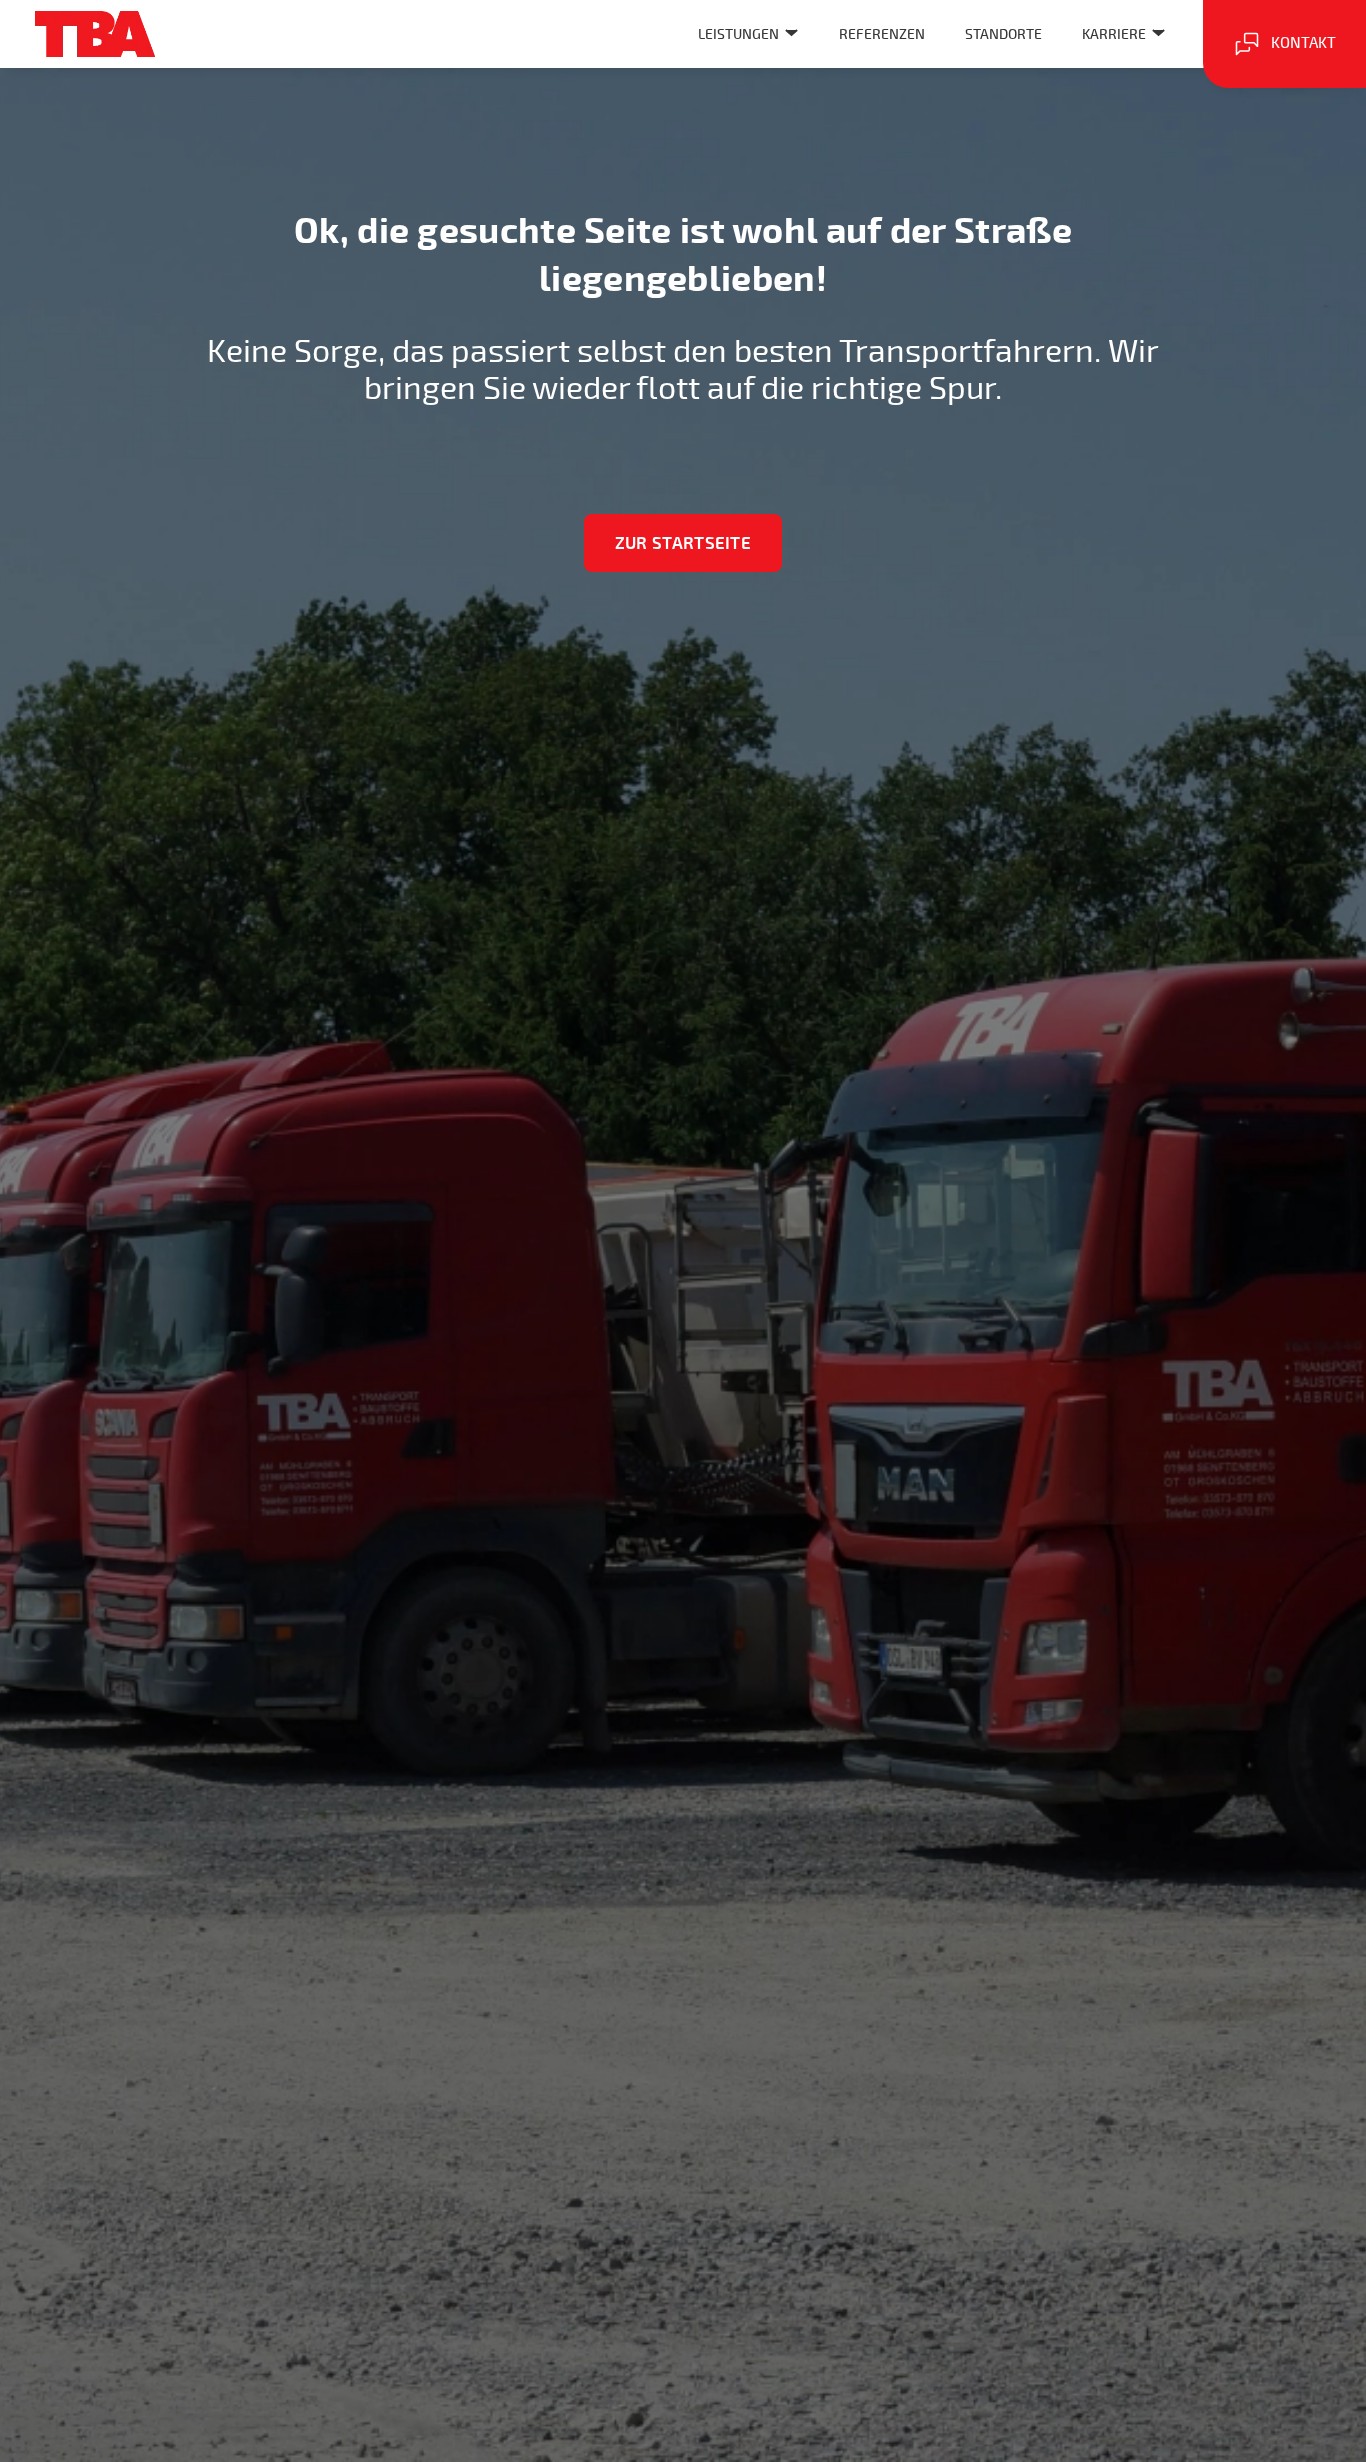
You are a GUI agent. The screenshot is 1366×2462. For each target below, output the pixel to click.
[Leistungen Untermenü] (791, 32)
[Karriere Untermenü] (1158, 32)
